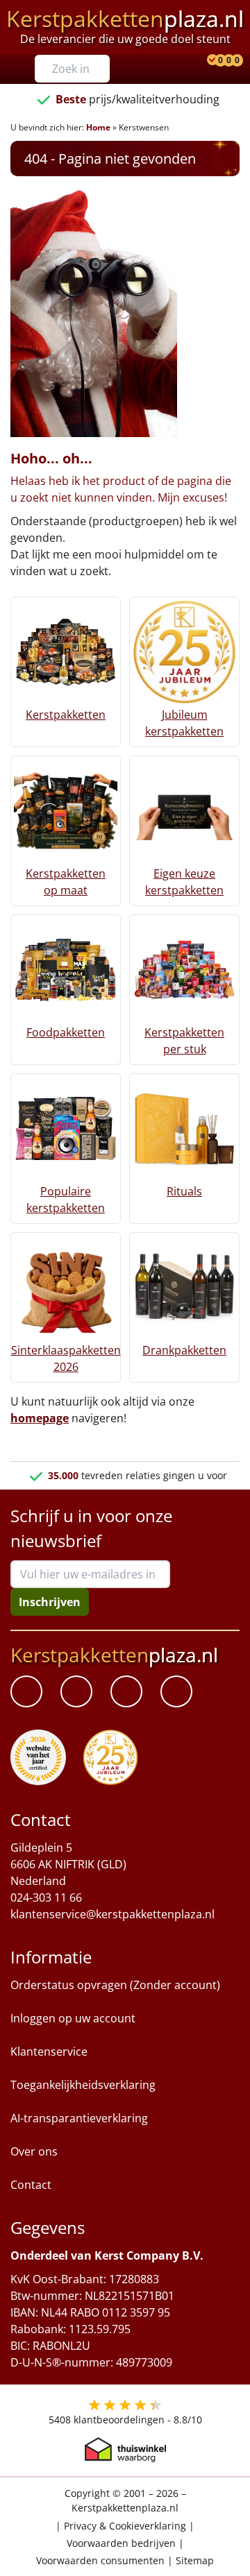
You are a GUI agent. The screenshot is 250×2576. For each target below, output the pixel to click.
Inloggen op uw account (73, 2019)
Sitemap (195, 2560)
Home (98, 127)
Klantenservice (49, 2052)
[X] (126, 1692)
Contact (31, 2185)
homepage (40, 1418)
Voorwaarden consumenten (100, 2560)
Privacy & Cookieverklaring (125, 2526)
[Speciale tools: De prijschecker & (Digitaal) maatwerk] (210, 61)
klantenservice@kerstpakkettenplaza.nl (112, 1915)
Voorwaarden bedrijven (121, 2543)
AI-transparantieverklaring (79, 2119)
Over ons (34, 2152)
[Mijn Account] (202, 61)
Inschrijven (50, 1602)
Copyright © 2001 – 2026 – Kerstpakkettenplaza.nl (125, 2501)
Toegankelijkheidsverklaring (83, 2085)
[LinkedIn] (76, 1692)
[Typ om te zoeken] (103, 69)
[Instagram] (176, 1692)
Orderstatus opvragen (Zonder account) (115, 1986)
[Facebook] (26, 1692)
